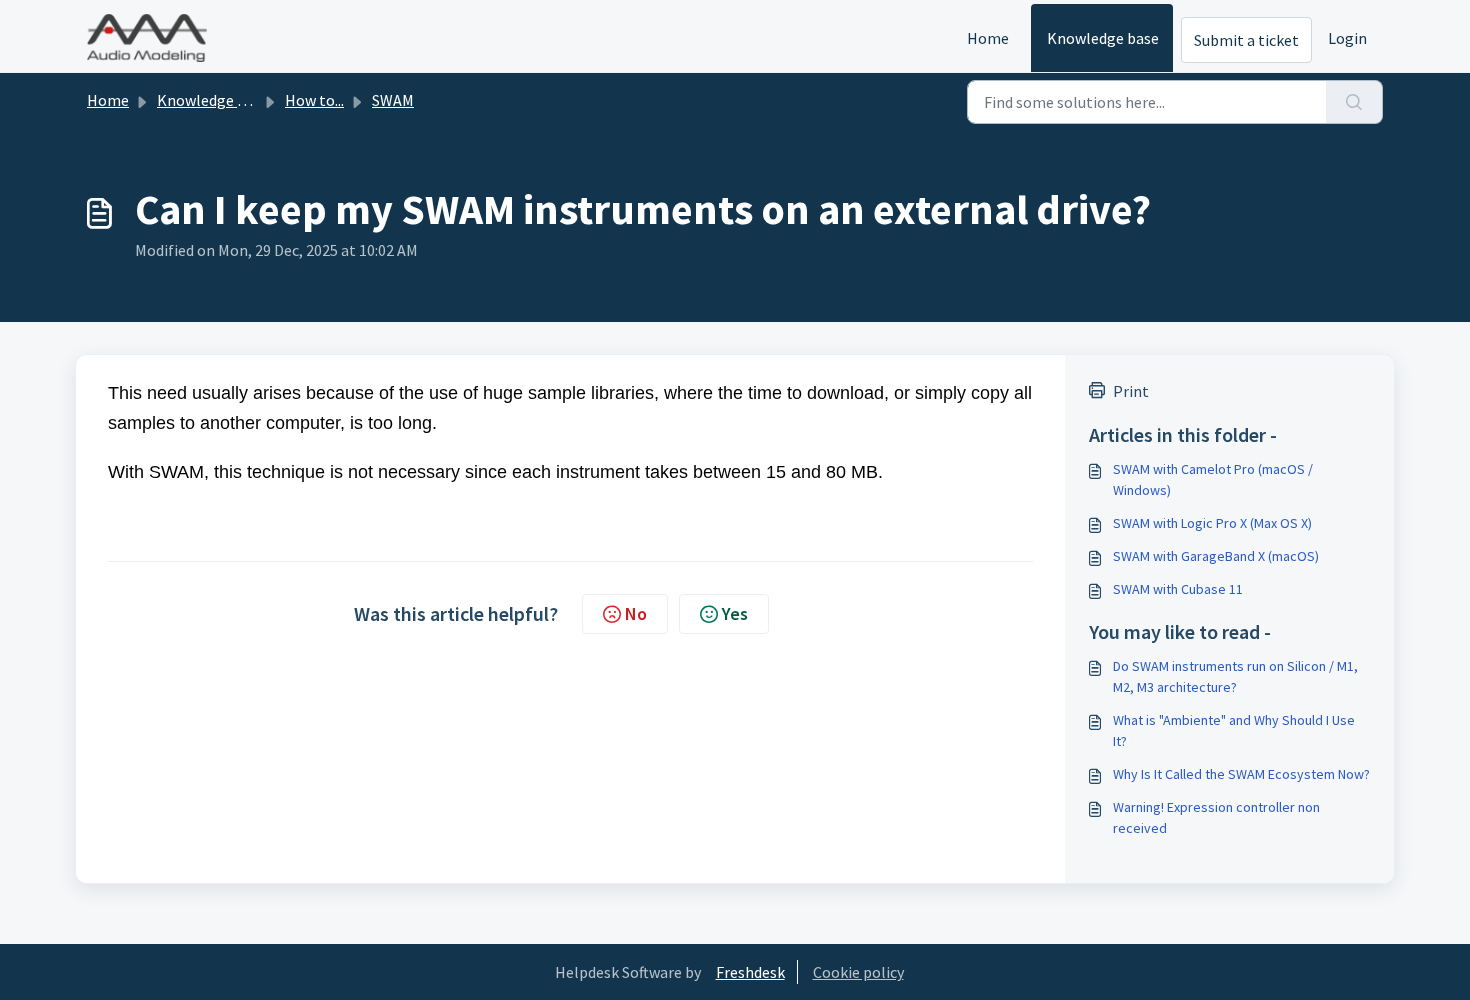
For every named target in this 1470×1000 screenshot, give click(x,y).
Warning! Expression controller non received (1216, 817)
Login (1347, 38)
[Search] (1354, 102)
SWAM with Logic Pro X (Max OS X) (1212, 523)
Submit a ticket (1246, 40)
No (636, 613)
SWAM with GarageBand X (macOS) (1216, 556)
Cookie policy (858, 972)
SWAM (393, 100)
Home (988, 38)
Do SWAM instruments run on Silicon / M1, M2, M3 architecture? (1235, 676)
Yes (735, 613)
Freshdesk (750, 972)
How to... (314, 100)
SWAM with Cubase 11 (1178, 589)
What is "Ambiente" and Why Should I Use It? (1234, 730)
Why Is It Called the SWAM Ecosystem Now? (1241, 774)
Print (1131, 391)
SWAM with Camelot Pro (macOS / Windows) (1213, 479)
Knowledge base (1103, 38)
